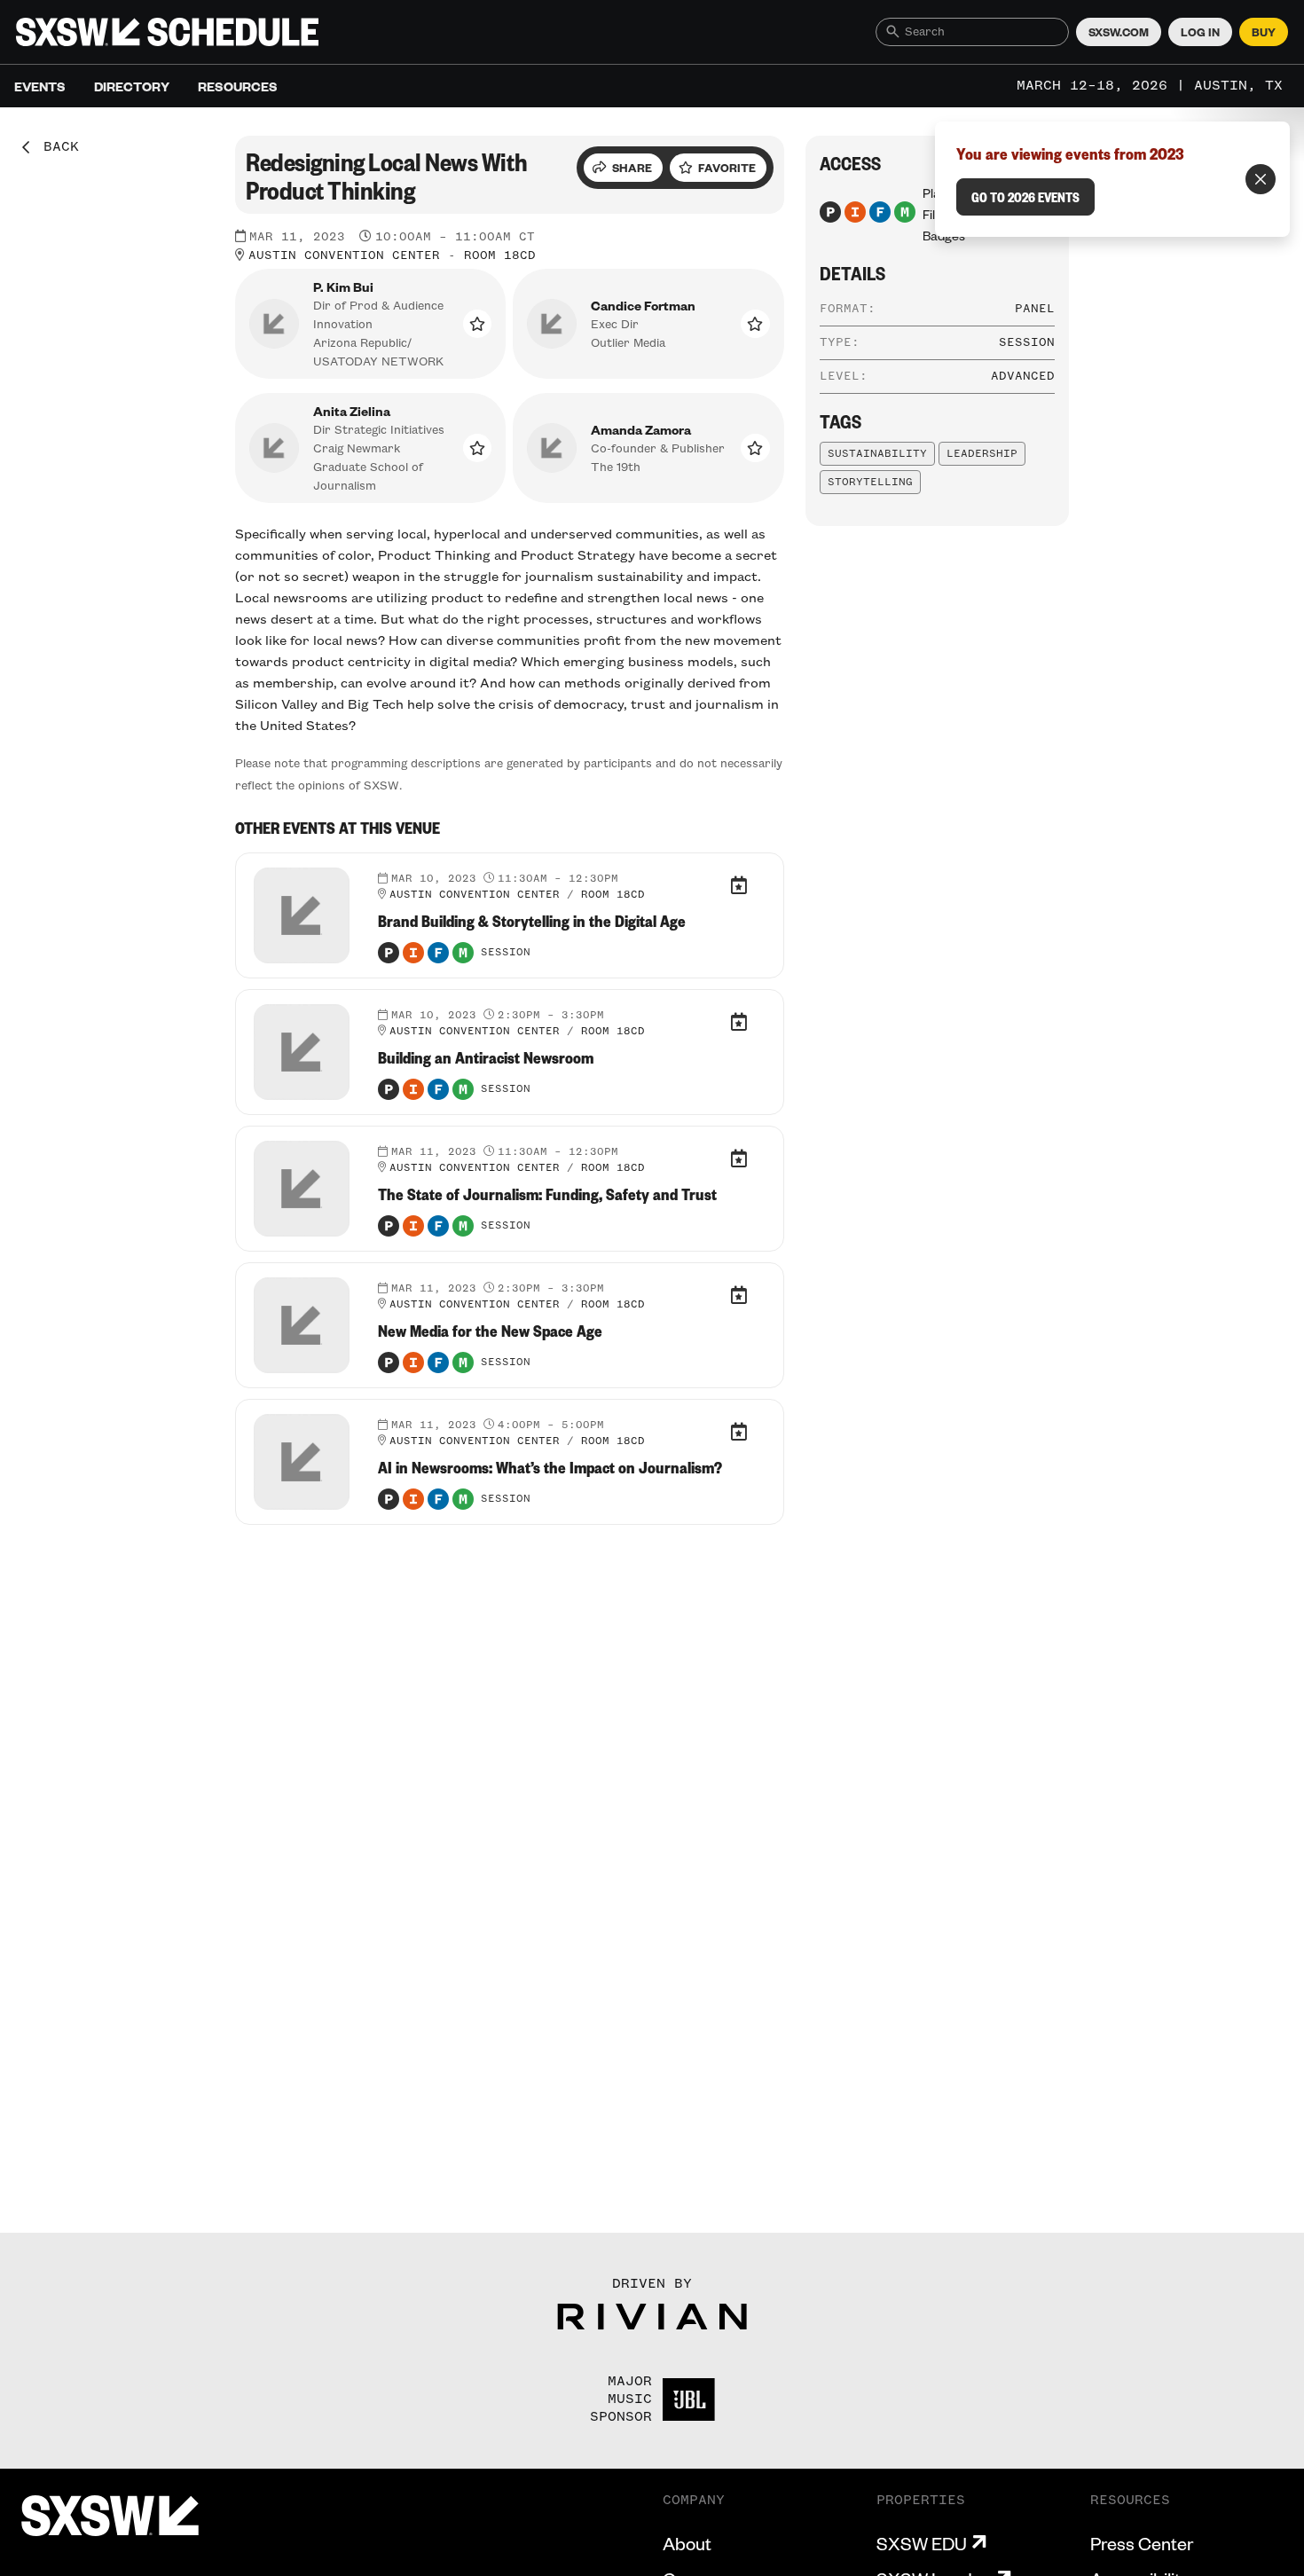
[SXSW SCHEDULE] (167, 32)
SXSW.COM (1119, 32)
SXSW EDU (922, 2543)
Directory (132, 86)
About (687, 2543)
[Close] (1261, 179)
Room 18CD (500, 255)
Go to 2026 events (1025, 197)
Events (40, 86)
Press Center (1142, 2543)
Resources (238, 86)
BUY (1264, 32)
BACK (55, 147)
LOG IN (1200, 32)
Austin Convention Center (344, 255)
